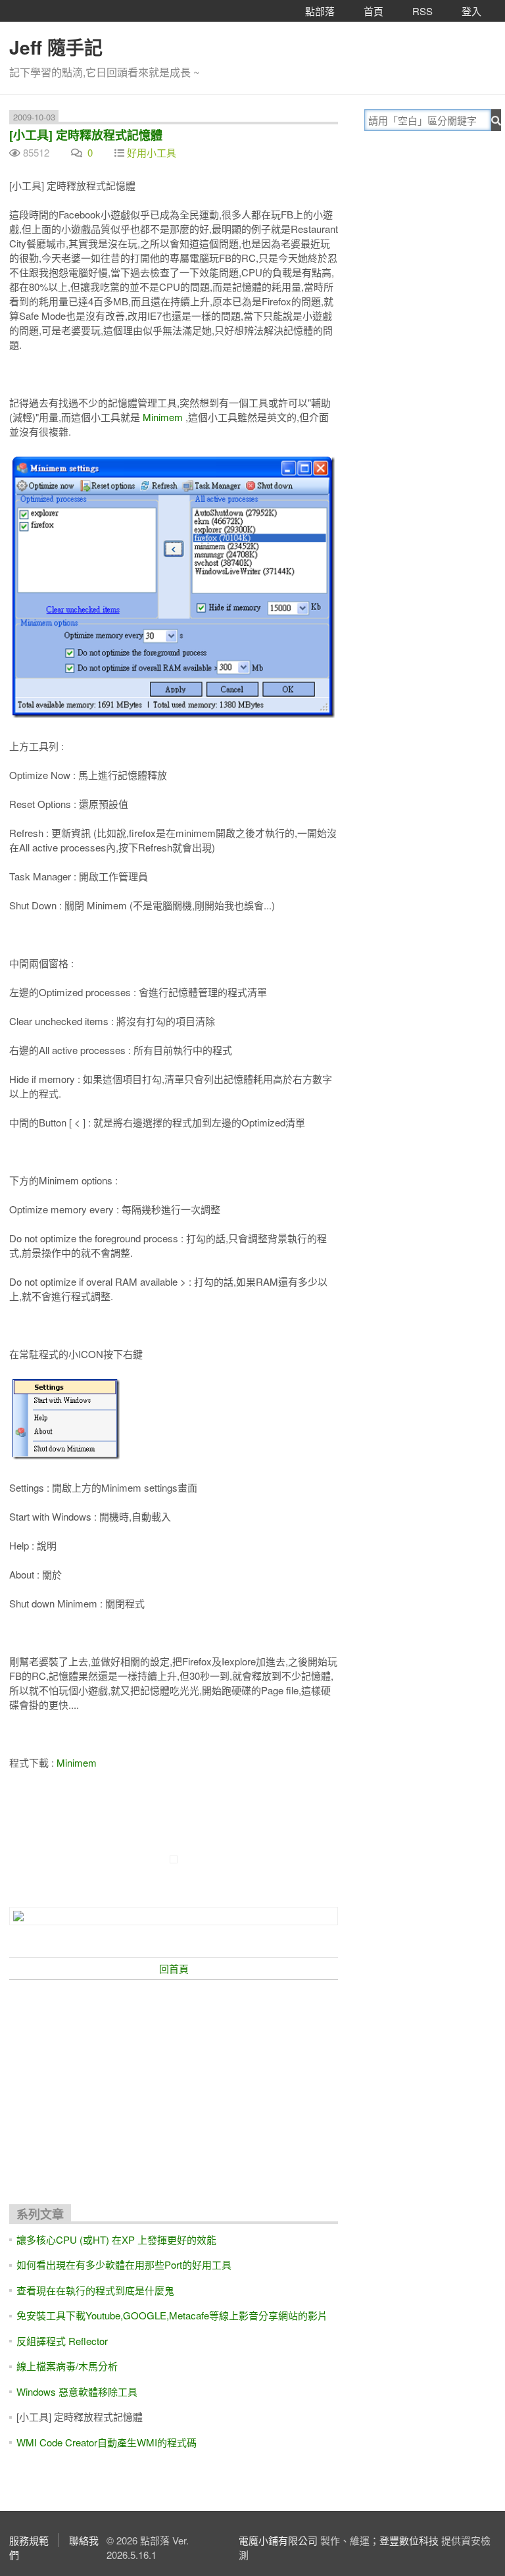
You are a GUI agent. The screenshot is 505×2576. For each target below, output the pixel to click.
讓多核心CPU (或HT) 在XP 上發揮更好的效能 (116, 2239)
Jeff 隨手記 (56, 47)
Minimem (163, 417)
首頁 (373, 11)
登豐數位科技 (409, 2540)
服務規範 (29, 2540)
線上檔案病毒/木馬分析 (67, 2366)
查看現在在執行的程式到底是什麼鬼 (95, 2290)
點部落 (320, 11)
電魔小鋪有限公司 (278, 2540)
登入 (471, 11)
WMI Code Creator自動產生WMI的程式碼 (107, 2442)
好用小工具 (152, 152)
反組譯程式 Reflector (62, 2341)
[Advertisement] (174, 2086)
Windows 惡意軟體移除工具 (77, 2391)
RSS (422, 11)
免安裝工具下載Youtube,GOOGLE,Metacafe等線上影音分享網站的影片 (172, 2315)
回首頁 (174, 1968)
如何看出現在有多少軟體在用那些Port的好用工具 (124, 2264)
